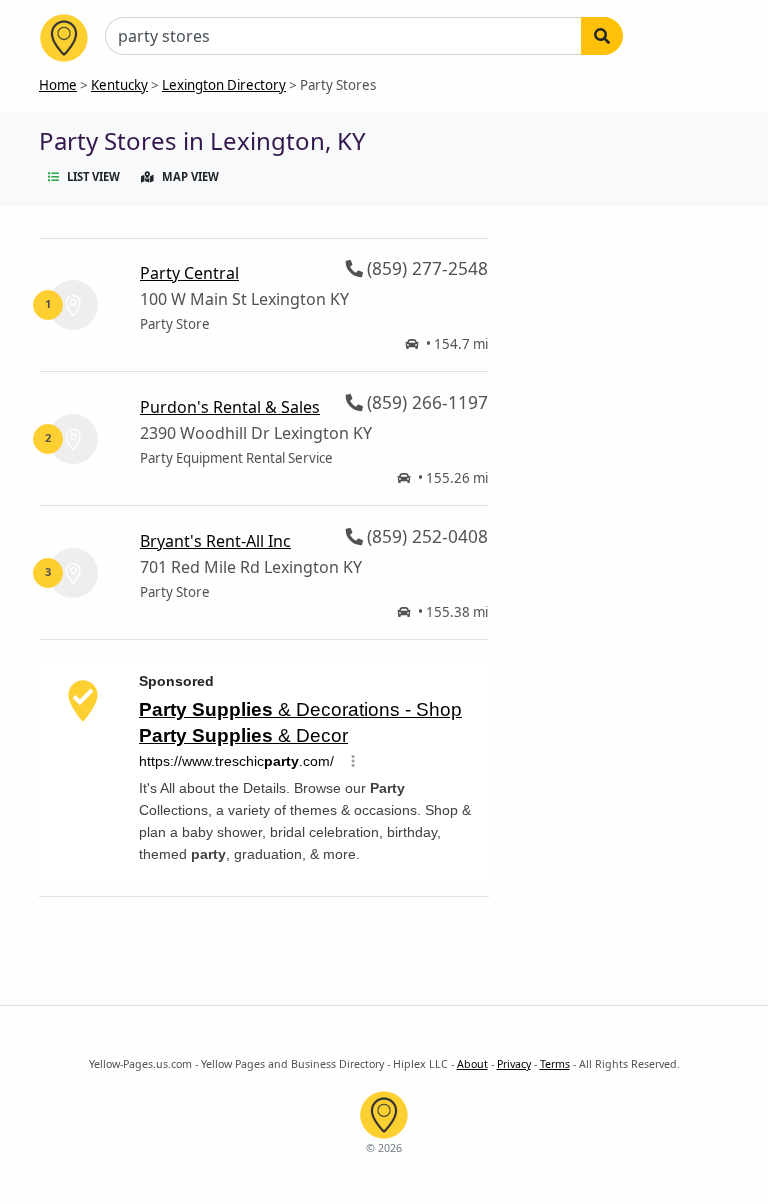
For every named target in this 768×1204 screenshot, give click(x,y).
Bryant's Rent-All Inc (215, 541)
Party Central (189, 273)
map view (190, 176)
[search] (602, 36)
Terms (555, 1064)
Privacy (514, 1064)
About (472, 1064)
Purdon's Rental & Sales (230, 407)
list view (93, 176)
